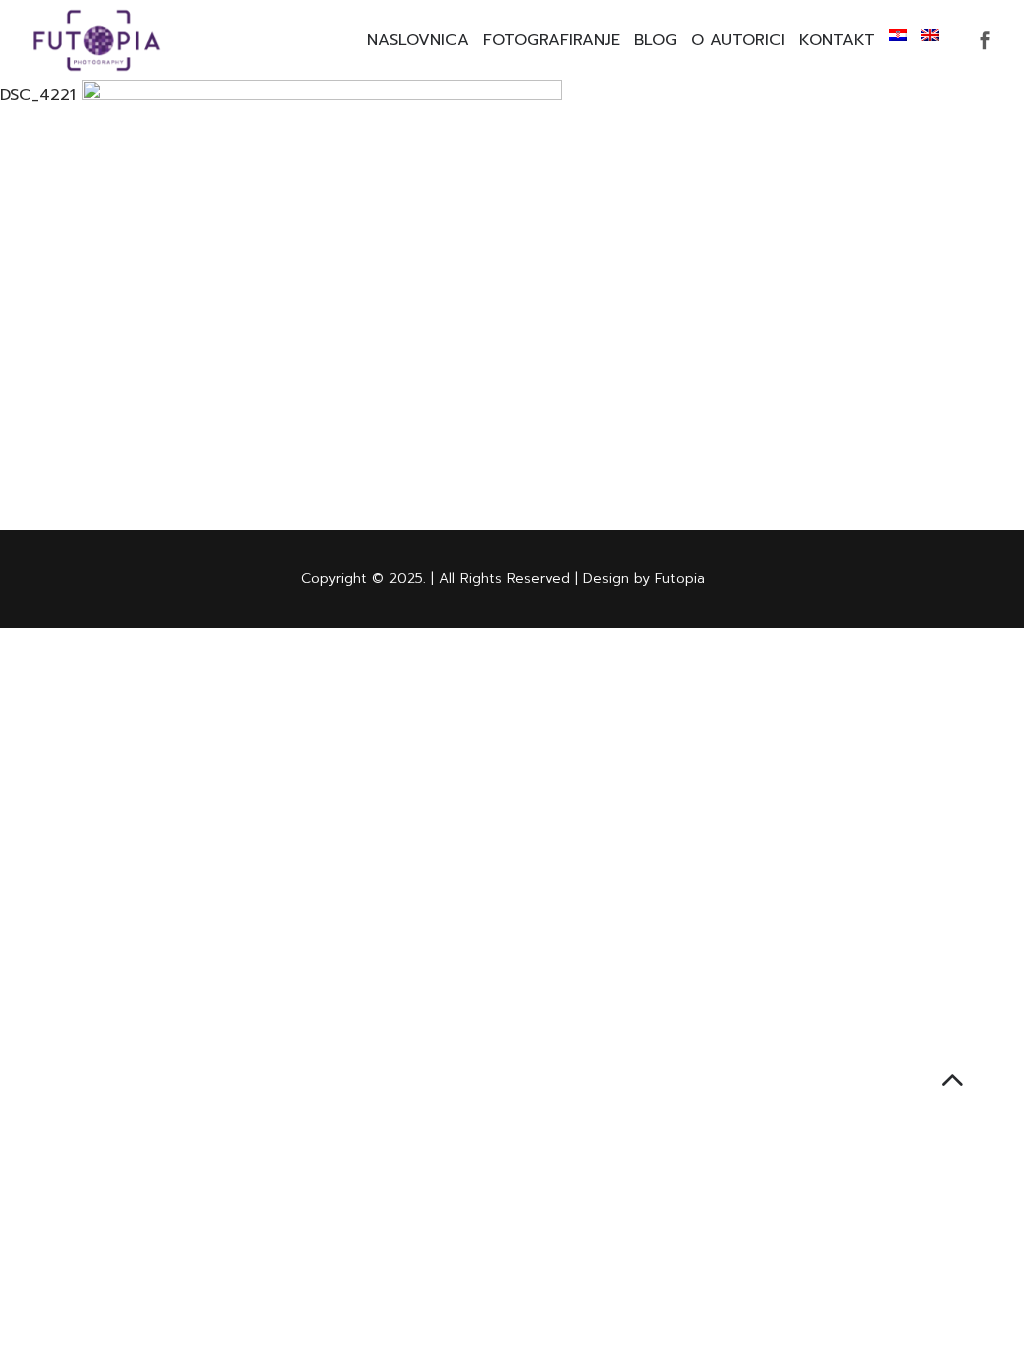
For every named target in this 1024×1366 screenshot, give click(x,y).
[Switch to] (898, 35)
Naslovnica (418, 40)
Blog (655, 40)
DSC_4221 (38, 95)
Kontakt (837, 40)
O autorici (738, 40)
